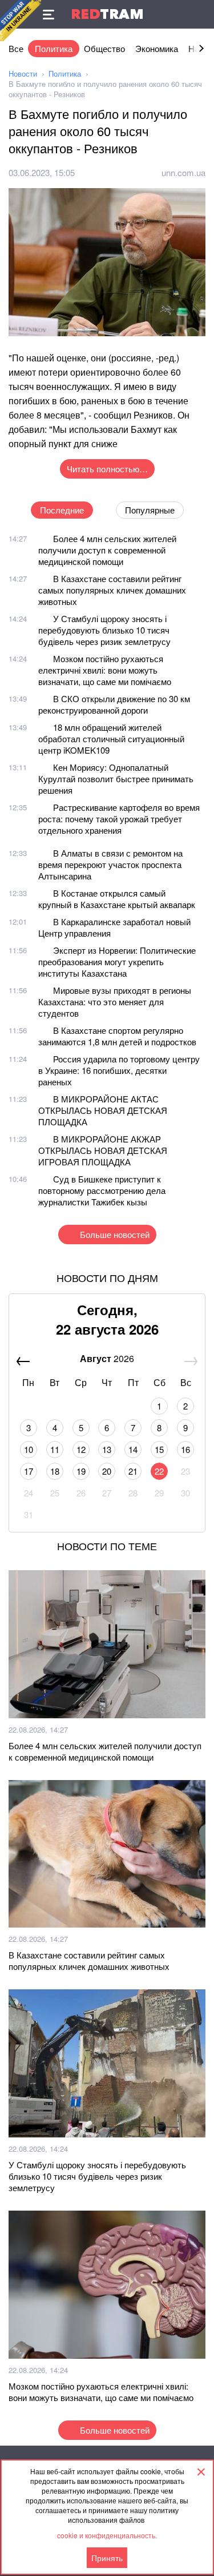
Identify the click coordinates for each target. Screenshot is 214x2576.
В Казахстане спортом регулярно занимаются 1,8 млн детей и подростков (117, 1036)
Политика (54, 48)
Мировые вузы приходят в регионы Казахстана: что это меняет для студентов (115, 1002)
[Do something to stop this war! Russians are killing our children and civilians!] (21, 21)
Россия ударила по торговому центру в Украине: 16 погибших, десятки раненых (119, 1070)
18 (55, 1471)
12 (81, 1449)
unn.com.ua (183, 172)
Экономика (157, 48)
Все (16, 48)
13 (107, 1449)
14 (133, 1449)
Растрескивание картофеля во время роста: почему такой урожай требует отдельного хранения (119, 819)
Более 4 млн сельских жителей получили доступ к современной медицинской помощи (107, 550)
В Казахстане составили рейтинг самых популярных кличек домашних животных (112, 590)
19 (81, 1471)
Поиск (200, 14)
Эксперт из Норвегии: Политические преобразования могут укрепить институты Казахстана (117, 961)
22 (159, 1471)
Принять (107, 2558)
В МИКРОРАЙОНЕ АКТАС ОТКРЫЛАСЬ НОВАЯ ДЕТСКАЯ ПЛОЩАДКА (103, 1110)
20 (107, 1471)
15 (159, 1449)
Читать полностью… (107, 469)
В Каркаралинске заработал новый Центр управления (114, 927)
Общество (104, 48)
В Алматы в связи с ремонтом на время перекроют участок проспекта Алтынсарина (110, 864)
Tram (107, 14)
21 (133, 1471)
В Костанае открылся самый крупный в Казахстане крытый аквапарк (117, 899)
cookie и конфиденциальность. (107, 2535)
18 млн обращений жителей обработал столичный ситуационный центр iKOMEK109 (111, 738)
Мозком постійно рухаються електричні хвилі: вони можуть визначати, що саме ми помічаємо (105, 670)
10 (29, 1449)
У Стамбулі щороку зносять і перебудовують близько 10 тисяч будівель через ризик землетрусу (104, 630)
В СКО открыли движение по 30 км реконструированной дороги (114, 704)
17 (29, 1471)
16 (185, 1449)
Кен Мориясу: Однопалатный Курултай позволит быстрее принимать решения (116, 779)
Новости (23, 73)
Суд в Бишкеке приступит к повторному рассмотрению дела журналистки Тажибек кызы (102, 1190)
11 (55, 1449)
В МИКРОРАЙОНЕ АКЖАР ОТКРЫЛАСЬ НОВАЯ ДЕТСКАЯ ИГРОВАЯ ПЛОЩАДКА (103, 1150)
